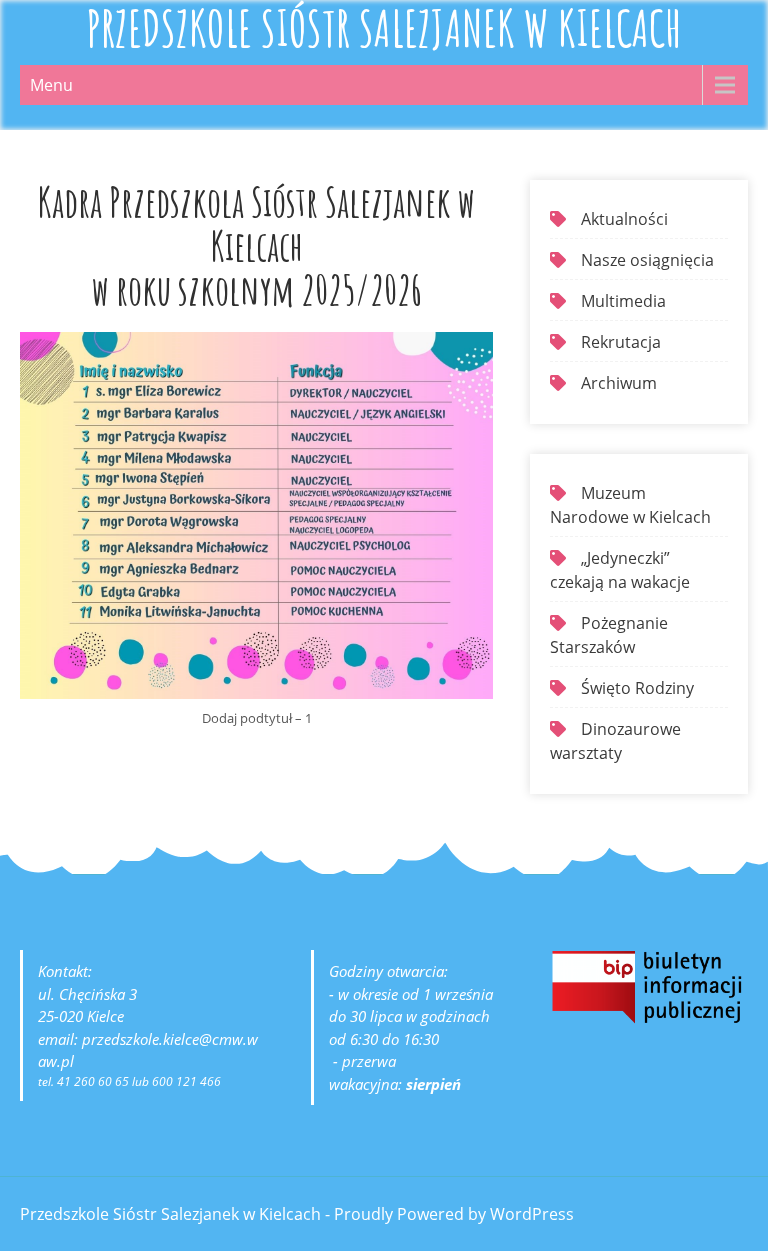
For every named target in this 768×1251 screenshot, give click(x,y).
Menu (51, 85)
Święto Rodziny (637, 688)
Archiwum (619, 383)
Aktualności (624, 219)
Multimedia (623, 301)
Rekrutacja (621, 342)
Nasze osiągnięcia (647, 260)
